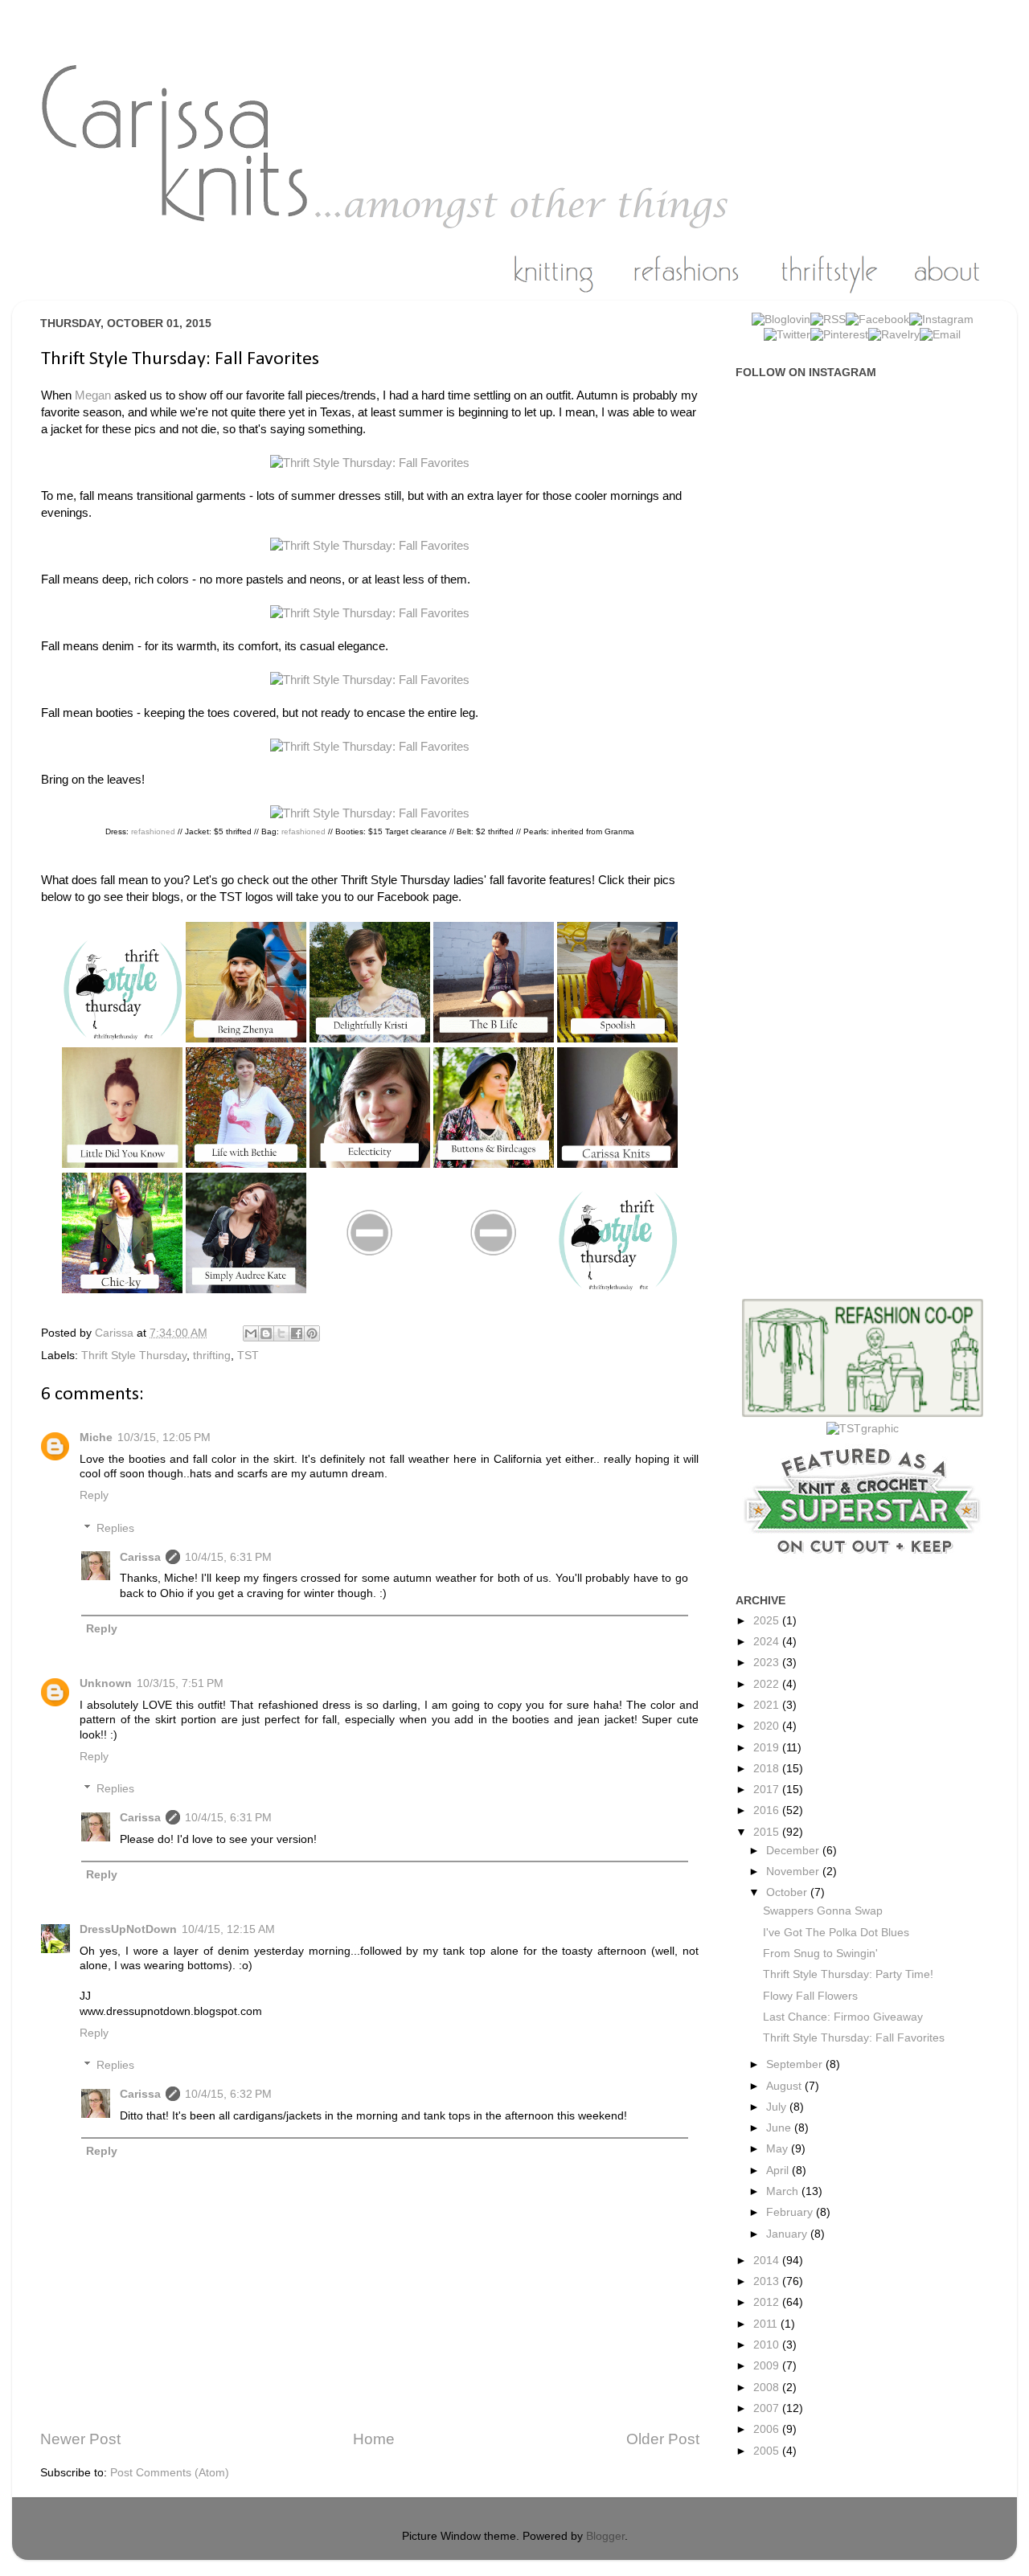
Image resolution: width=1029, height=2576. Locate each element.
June (780, 2128)
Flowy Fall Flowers (810, 1996)
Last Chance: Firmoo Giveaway (843, 2017)
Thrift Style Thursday (134, 1356)
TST (248, 1356)
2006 (768, 2429)
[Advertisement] (871, 646)
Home (374, 2439)
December (794, 1851)
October (788, 1892)
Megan (93, 395)
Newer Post (80, 2439)
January (788, 2234)
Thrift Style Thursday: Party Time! (848, 1974)
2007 (768, 2408)
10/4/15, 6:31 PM (228, 1557)
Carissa (140, 1557)
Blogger (605, 2536)
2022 (768, 1684)
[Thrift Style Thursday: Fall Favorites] (370, 463)
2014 (768, 2261)
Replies (115, 1528)
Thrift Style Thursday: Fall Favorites (854, 2038)
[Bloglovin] (781, 319)
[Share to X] (281, 1333)
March (784, 2191)
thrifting (212, 1356)
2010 (768, 2345)
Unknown (106, 1683)
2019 (768, 1748)
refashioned (153, 831)
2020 (768, 1726)
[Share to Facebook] (297, 1333)
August (785, 2086)
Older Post (663, 2439)
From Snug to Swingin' (820, 1954)
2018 (768, 1769)
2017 (768, 1790)
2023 (768, 1663)
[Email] (940, 335)
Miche (96, 1437)
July (778, 2107)
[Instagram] (941, 319)
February (791, 2212)
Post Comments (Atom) (170, 2473)
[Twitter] (787, 335)
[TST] (863, 1429)
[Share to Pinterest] (312, 1333)
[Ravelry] (894, 335)
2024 (768, 1642)
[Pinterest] (839, 335)
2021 (768, 1705)
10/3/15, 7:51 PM (180, 1683)
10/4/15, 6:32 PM (228, 2094)
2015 (768, 1832)
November (794, 1872)
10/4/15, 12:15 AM (228, 1929)
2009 (768, 2366)
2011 (767, 2324)
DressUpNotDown (128, 1929)
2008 (768, 2388)
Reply (94, 1495)
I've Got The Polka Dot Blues (836, 1933)
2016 (768, 1810)
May (779, 2149)
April (779, 2171)
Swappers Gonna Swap (823, 1911)
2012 (768, 2302)
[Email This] (251, 1333)
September (796, 2064)
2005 (768, 2451)
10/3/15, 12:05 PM (164, 1437)
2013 (768, 2281)
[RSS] (828, 319)
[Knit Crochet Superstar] (863, 1562)
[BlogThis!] (266, 1333)
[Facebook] (877, 319)
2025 (768, 1621)
